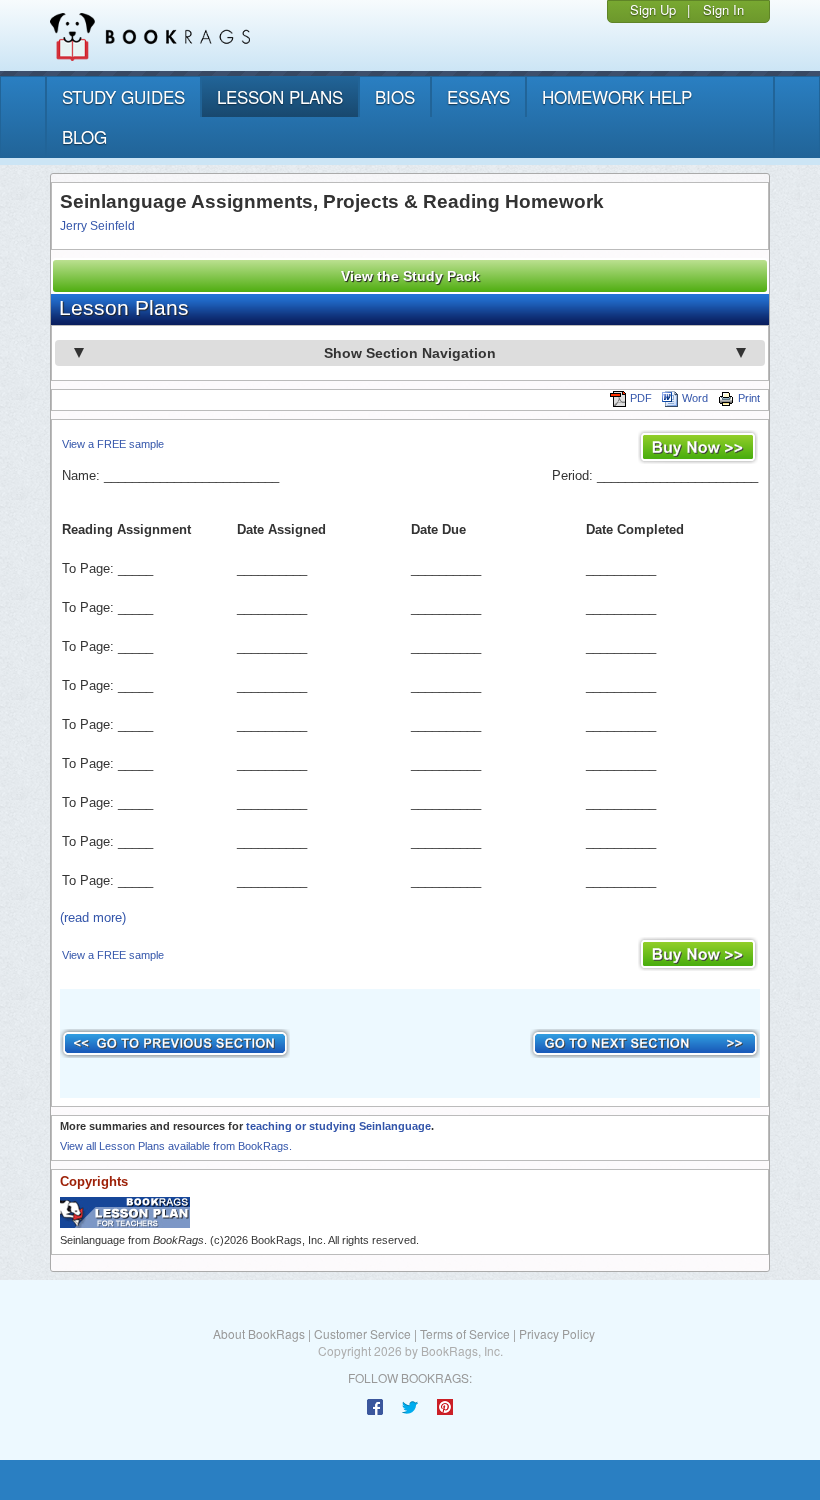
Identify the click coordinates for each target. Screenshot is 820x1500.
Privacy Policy (557, 1333)
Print (749, 398)
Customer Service (362, 1333)
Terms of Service (465, 1333)
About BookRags (259, 1333)
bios (395, 96)
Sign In (723, 9)
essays (478, 96)
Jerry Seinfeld (97, 226)
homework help (617, 96)
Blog (84, 136)
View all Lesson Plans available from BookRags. (176, 1146)
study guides (123, 96)
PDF (641, 398)
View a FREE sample (113, 444)
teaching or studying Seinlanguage (338, 1126)
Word (695, 398)
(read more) (93, 917)
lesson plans (280, 96)
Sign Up (653, 9)
